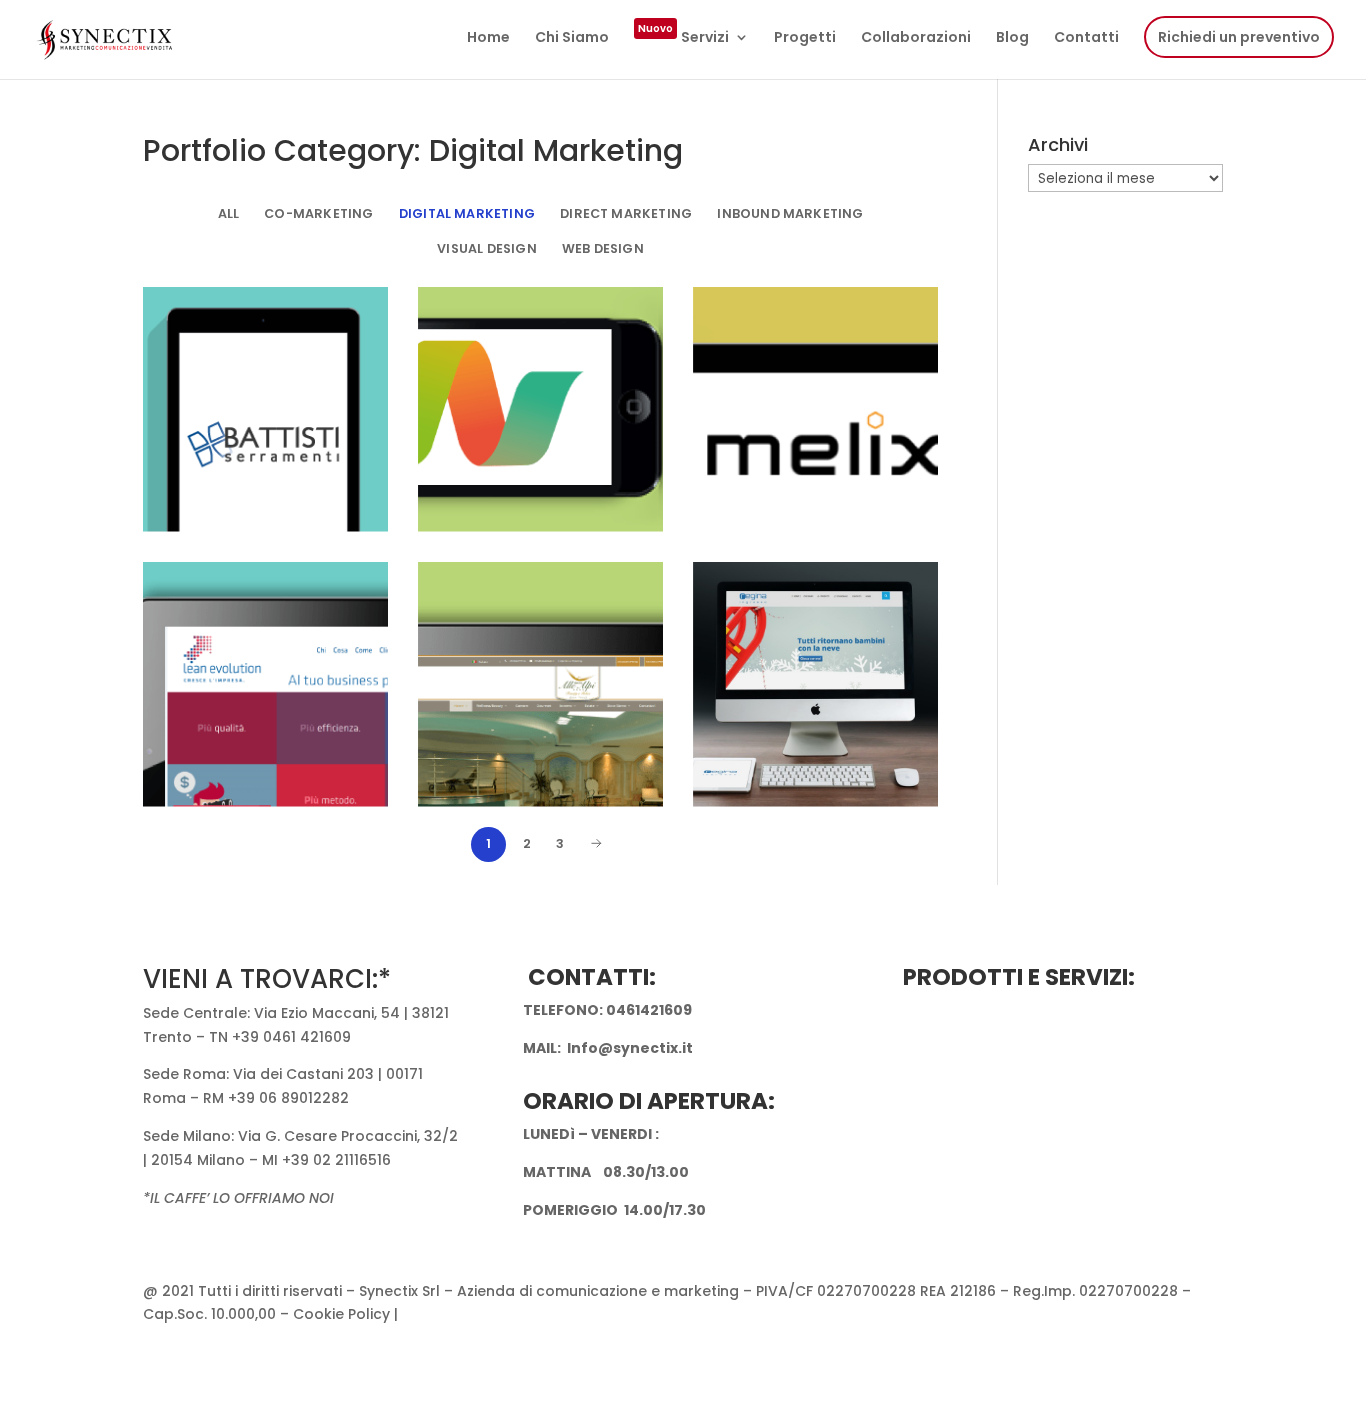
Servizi (683, 38)
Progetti (805, 38)
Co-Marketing (318, 213)
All (229, 213)
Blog (1012, 38)
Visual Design (486, 248)
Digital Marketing (467, 213)
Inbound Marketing (790, 213)
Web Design (603, 248)
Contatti (1086, 38)
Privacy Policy (451, 1314)
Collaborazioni (916, 38)
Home (488, 38)
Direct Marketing (626, 213)
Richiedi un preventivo (1239, 37)
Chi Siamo (572, 38)
